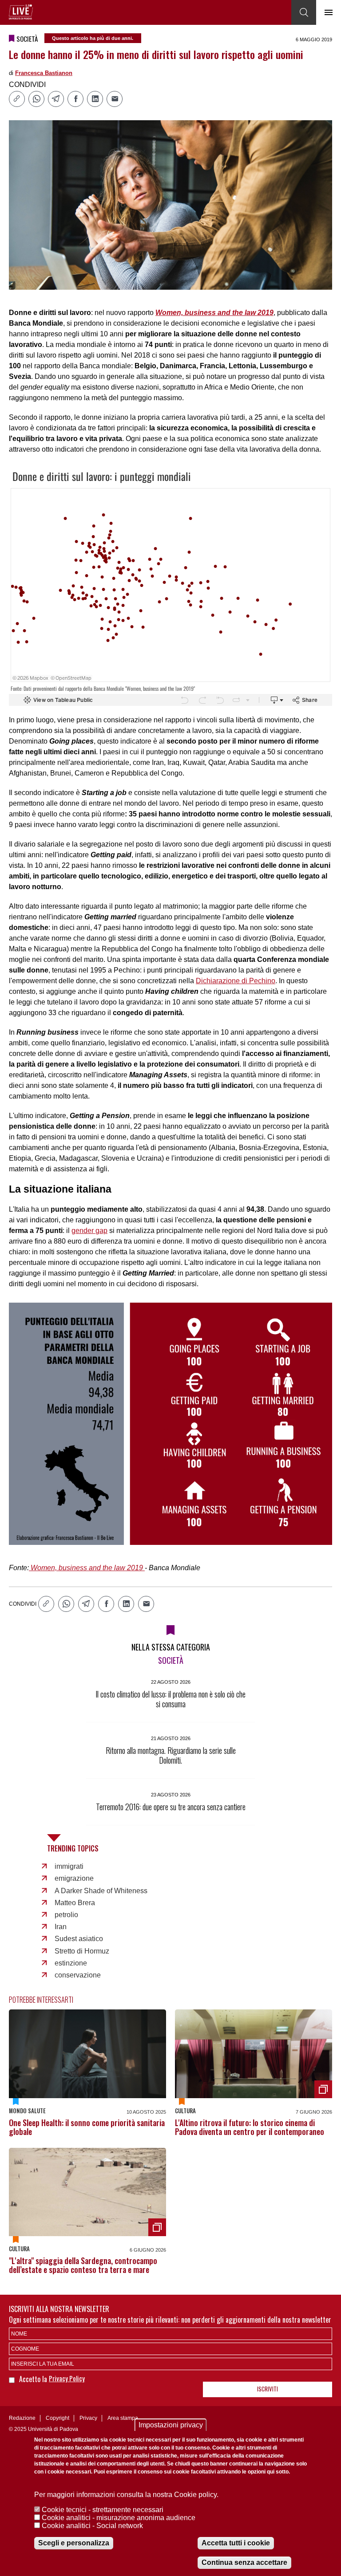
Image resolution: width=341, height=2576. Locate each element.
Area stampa (123, 2418)
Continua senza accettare (244, 2562)
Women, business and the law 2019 (87, 1568)
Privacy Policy (67, 2378)
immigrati (69, 1866)
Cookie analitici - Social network (92, 2526)
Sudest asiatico (79, 1939)
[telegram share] (56, 99)
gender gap (89, 1231)
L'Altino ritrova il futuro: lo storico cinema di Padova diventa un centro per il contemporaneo (250, 2127)
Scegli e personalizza (74, 2543)
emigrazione (74, 1878)
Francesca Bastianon (44, 73)
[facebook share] (75, 99)
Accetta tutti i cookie (236, 2543)
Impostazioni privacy (171, 2425)
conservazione (78, 1975)
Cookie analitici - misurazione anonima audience (119, 2518)
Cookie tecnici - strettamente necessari (103, 2510)
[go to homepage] (21, 12)
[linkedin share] (95, 99)
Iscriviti (268, 2389)
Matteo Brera (75, 1903)
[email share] (115, 99)
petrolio (66, 1915)
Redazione (22, 2418)
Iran (61, 1927)
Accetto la (34, 2379)
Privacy (88, 2418)
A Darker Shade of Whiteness (101, 1891)
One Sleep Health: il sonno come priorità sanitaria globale (87, 2127)
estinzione (71, 1963)
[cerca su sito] (304, 12)
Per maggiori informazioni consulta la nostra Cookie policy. (126, 2495)
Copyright (57, 2418)
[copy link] (17, 99)
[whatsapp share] (36, 99)
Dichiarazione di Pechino (236, 981)
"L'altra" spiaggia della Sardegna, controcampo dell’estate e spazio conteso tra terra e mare (83, 2265)
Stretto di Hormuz (82, 1951)
